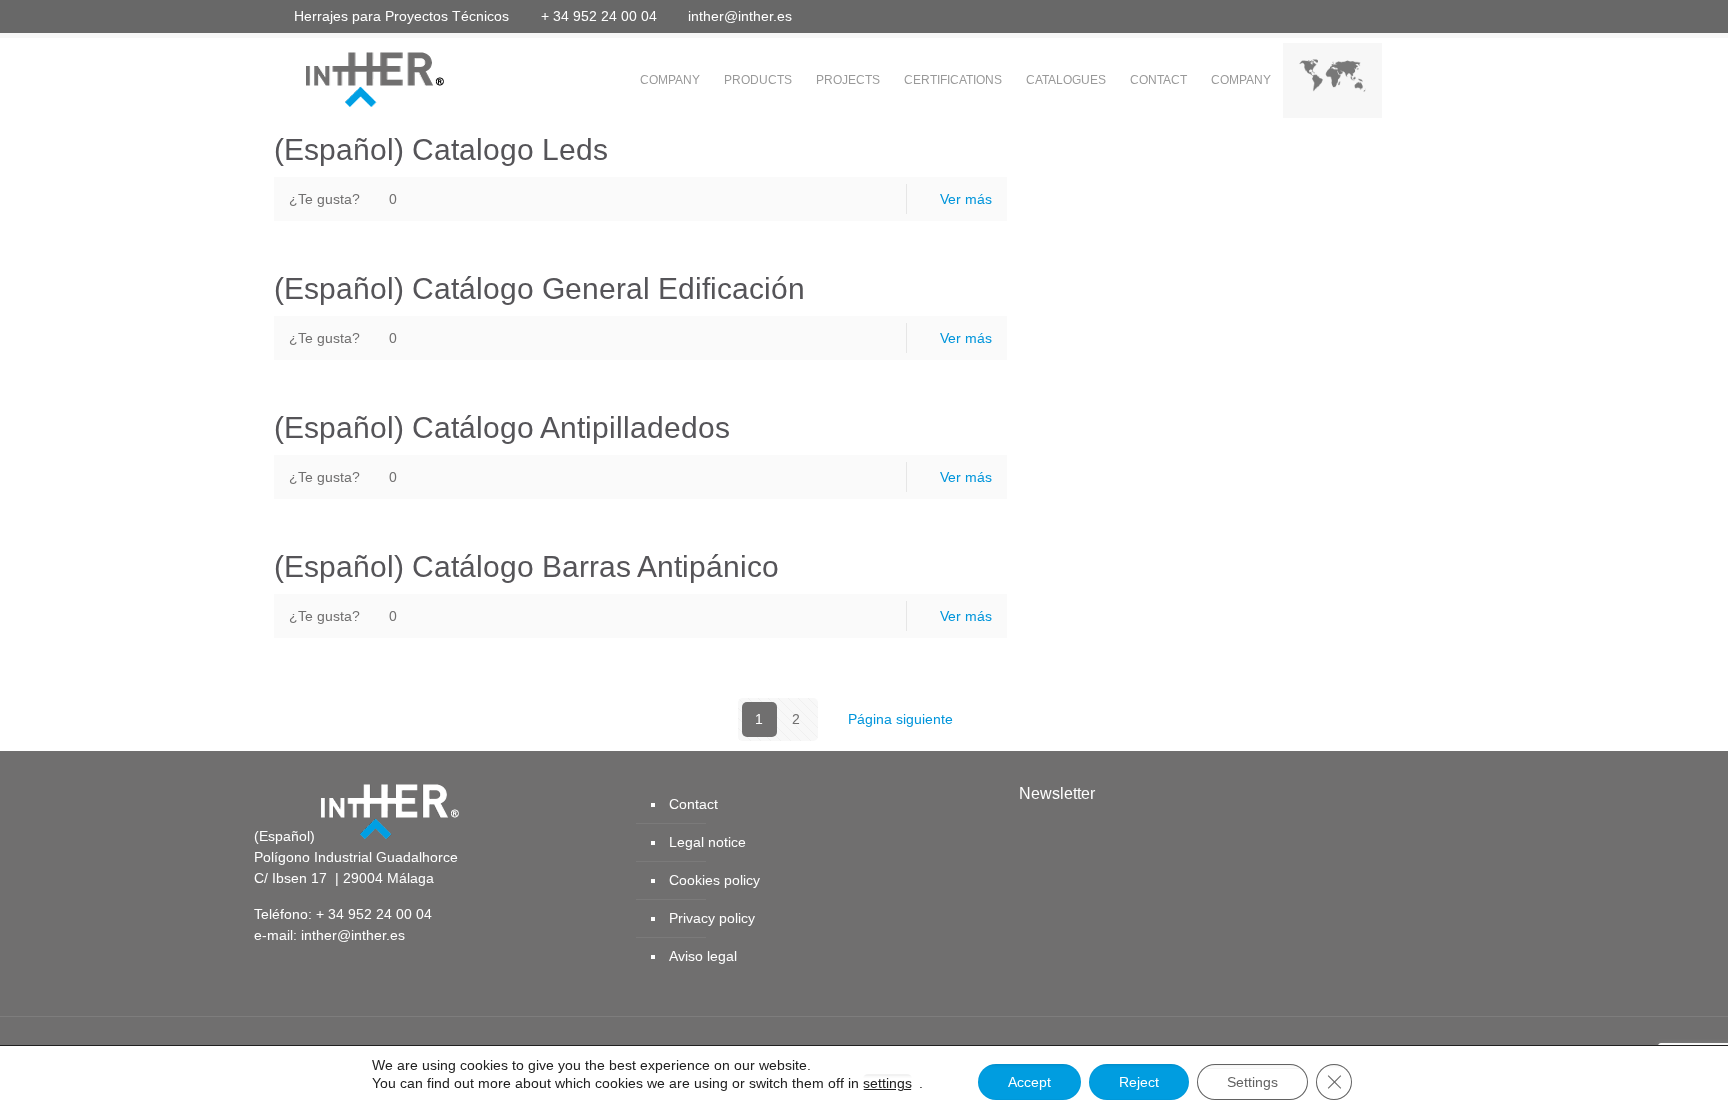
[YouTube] (1352, 15)
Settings (1252, 1082)
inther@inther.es (740, 16)
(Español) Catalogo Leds (441, 149)
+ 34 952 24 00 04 (599, 16)
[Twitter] (1325, 15)
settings (887, 1083)
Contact (693, 804)
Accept (1029, 1082)
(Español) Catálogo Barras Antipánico (526, 566)
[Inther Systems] (349, 78)
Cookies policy (714, 880)
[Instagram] (1433, 15)
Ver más (966, 199)
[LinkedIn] (1379, 15)
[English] (1332, 80)
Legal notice (707, 842)
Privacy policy (712, 918)
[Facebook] (1298, 15)
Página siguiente (900, 719)
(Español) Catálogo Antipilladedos (502, 427)
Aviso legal (703, 956)
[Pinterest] (1406, 15)
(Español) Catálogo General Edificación (539, 288)
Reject (1139, 1082)
